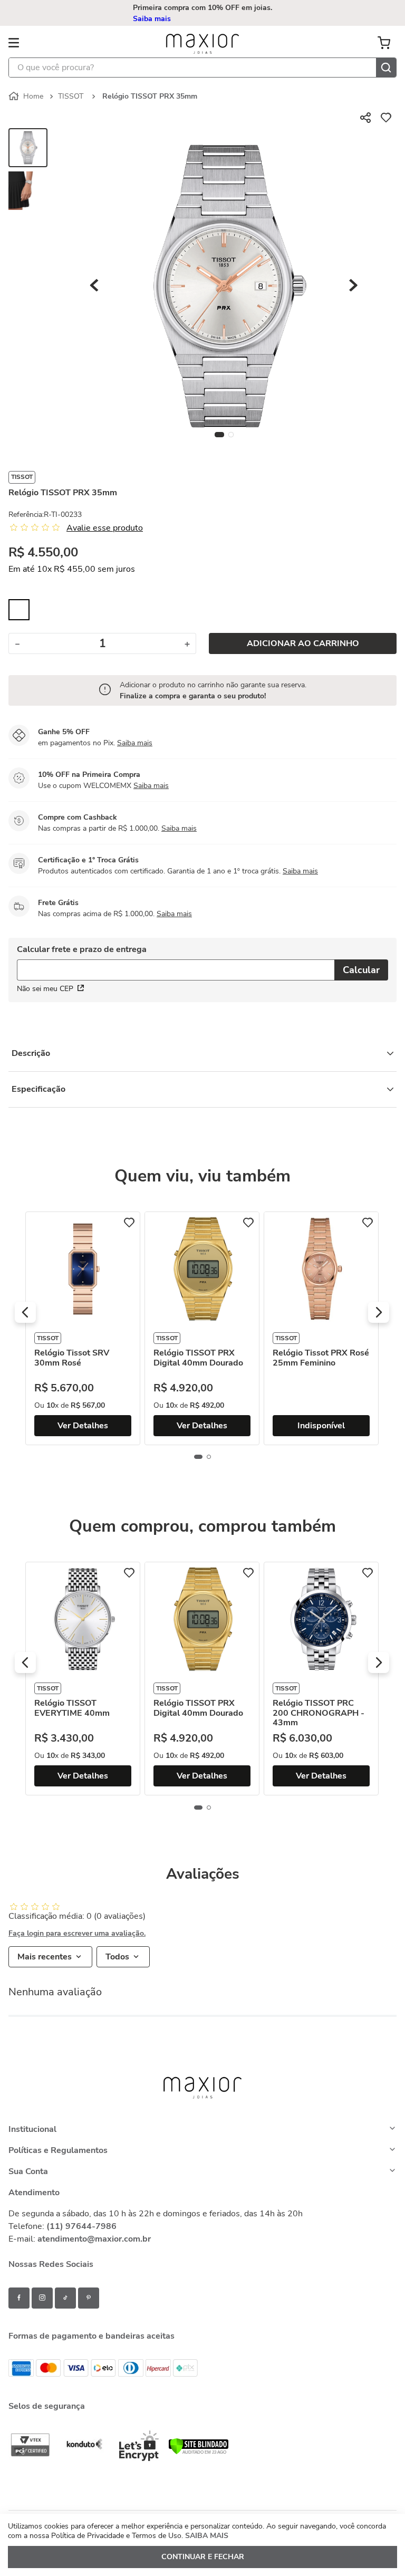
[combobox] (202, 68)
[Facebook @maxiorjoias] (19, 2298)
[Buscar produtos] (386, 68)
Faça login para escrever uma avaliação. (77, 1934)
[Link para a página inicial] (27, 97)
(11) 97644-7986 (81, 2226)
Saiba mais (135, 743)
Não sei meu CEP (45, 989)
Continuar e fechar (203, 2557)
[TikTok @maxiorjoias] (65, 2298)
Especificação (38, 1089)
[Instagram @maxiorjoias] (42, 2298)
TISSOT (71, 96)
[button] (204, 13)
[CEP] (176, 963)
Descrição (31, 1053)
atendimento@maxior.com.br (94, 2239)
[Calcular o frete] (361, 970)
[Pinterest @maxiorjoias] (89, 2298)
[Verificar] (199, 2452)
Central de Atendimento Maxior (204, 13)
